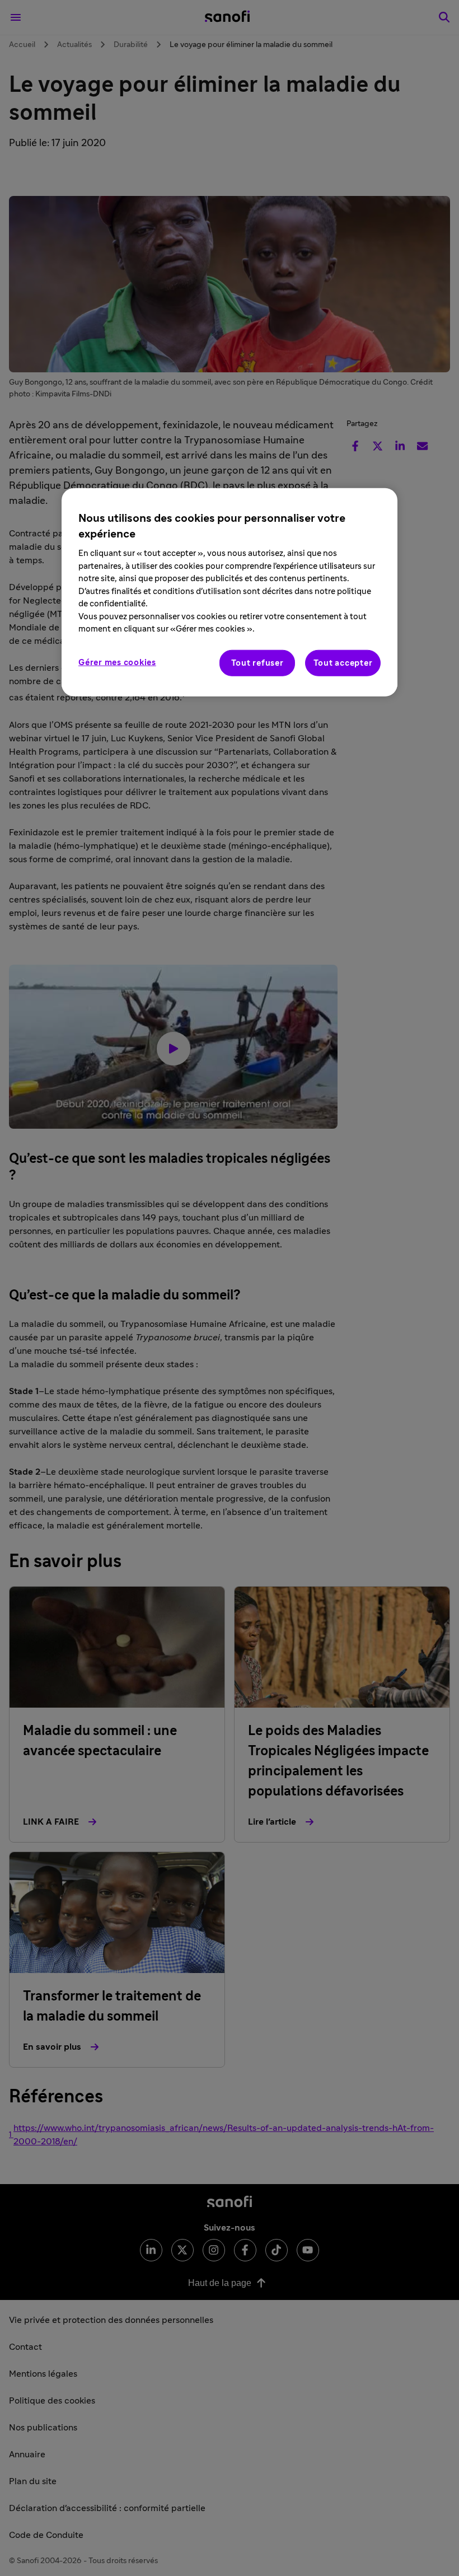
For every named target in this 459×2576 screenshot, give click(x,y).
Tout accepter (343, 663)
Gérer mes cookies (117, 662)
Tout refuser (257, 663)
